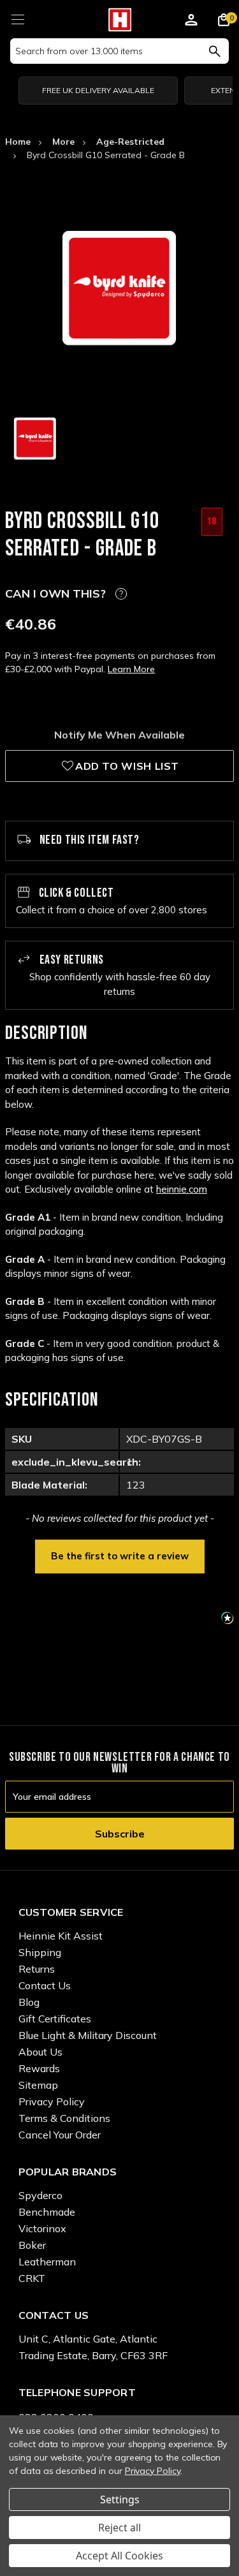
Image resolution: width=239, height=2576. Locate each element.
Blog (29, 2002)
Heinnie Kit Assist (61, 1936)
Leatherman (47, 2262)
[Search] (214, 51)
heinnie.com (182, 1189)
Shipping (40, 1952)
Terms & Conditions (64, 2118)
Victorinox (42, 2228)
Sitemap (38, 2085)
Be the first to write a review (120, 1556)
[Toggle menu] (18, 18)
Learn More (131, 669)
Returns (37, 1969)
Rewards (39, 2068)
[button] (119, 1555)
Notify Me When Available (119, 735)
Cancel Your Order (60, 2135)
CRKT (32, 2278)
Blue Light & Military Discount (88, 2035)
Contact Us (45, 1985)
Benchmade (47, 2212)
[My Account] (191, 22)
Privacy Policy (52, 2101)
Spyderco (40, 2195)
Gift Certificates (55, 2019)
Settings (120, 2499)
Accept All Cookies (119, 2556)
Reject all (119, 2528)
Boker (32, 2245)
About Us (40, 2052)
